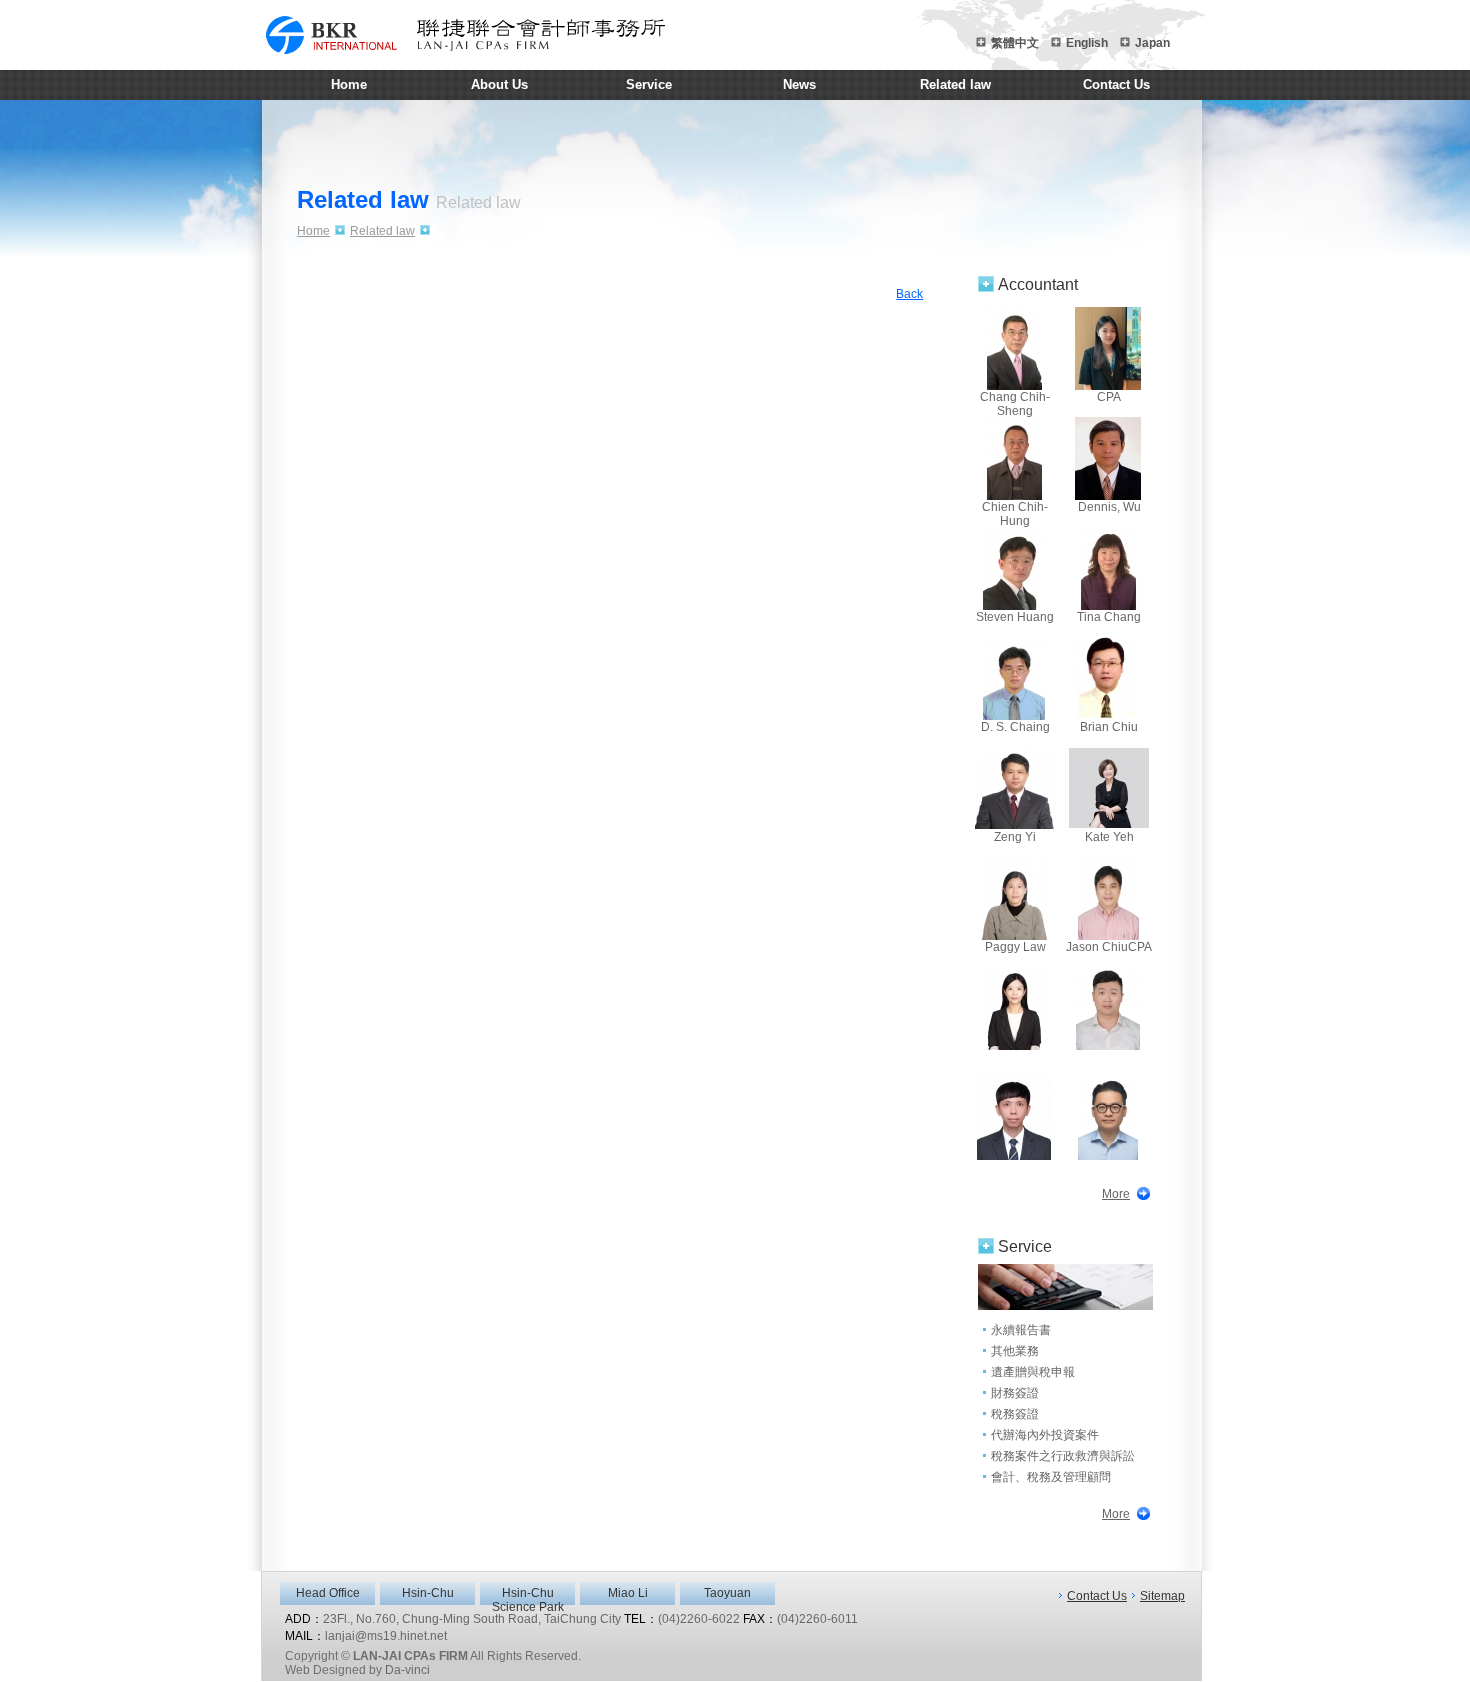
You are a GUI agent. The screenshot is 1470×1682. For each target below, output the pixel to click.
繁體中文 (1015, 43)
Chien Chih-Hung (1015, 511)
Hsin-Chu (428, 1593)
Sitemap (1162, 1596)
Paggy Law (1015, 947)
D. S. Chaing (1015, 727)
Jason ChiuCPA (1109, 947)
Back (909, 294)
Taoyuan (727, 1593)
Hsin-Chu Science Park (528, 1595)
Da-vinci (407, 1670)
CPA (1109, 397)
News (799, 84)
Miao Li (628, 1593)
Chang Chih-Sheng (1015, 401)
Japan (1152, 43)
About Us (499, 84)
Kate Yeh (1109, 837)
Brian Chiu (1109, 727)
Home (349, 84)
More (1116, 1194)
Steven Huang (1015, 617)
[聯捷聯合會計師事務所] (465, 35)
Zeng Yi (1015, 837)
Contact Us (1116, 84)
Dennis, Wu (1109, 507)
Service (649, 84)
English (1087, 43)
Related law (955, 84)
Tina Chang (1109, 617)
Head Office (328, 1593)
